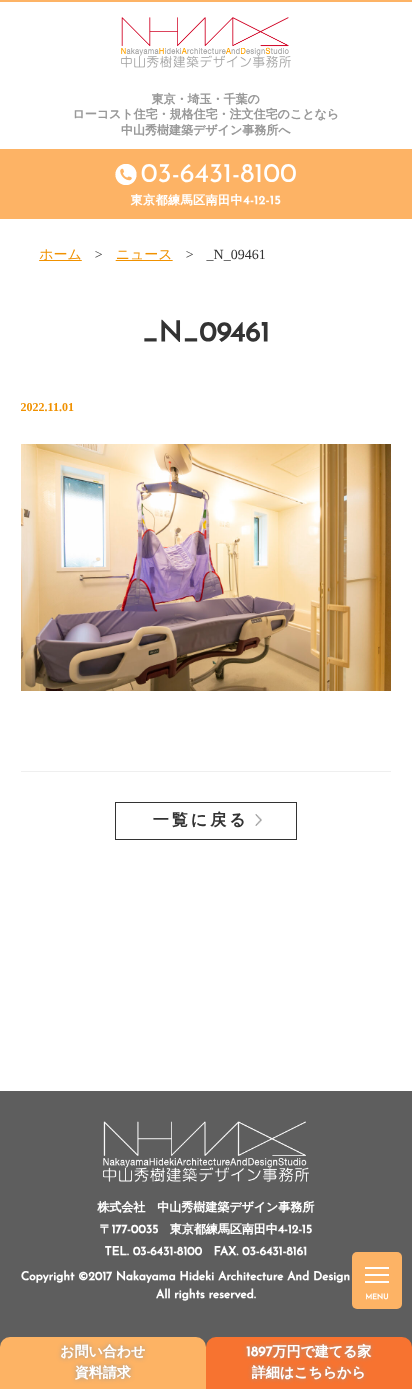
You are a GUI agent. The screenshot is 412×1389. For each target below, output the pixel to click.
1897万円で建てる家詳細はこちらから (308, 1363)
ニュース (144, 255)
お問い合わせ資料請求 (102, 1363)
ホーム (60, 255)
